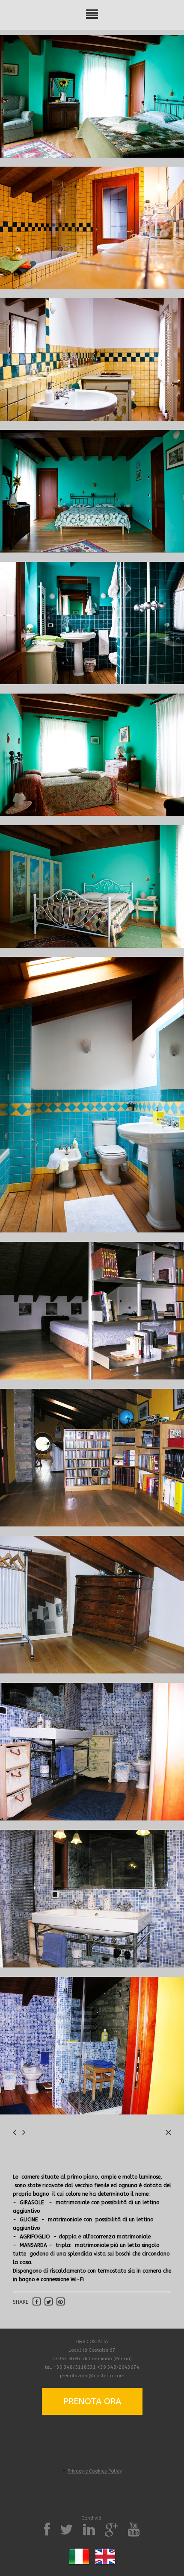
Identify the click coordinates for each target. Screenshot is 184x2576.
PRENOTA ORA (92, 2401)
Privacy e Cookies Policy (95, 2471)
